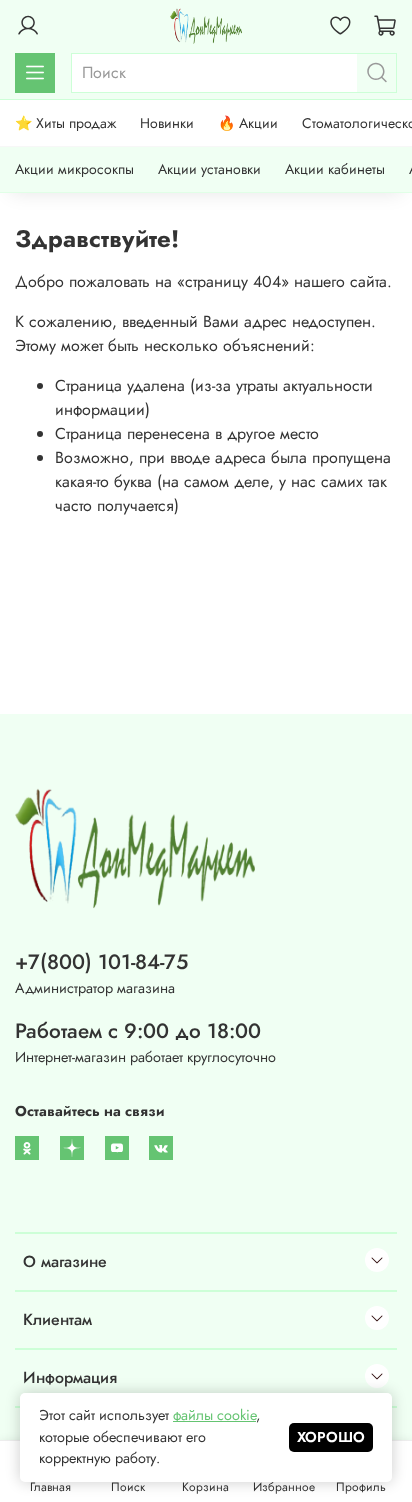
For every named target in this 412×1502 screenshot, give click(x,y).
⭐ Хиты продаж (65, 123)
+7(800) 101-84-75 (101, 962)
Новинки (167, 123)
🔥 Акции (248, 123)
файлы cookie (214, 1415)
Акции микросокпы (74, 169)
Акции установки (209, 169)
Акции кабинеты (335, 169)
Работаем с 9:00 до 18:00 (138, 1031)
